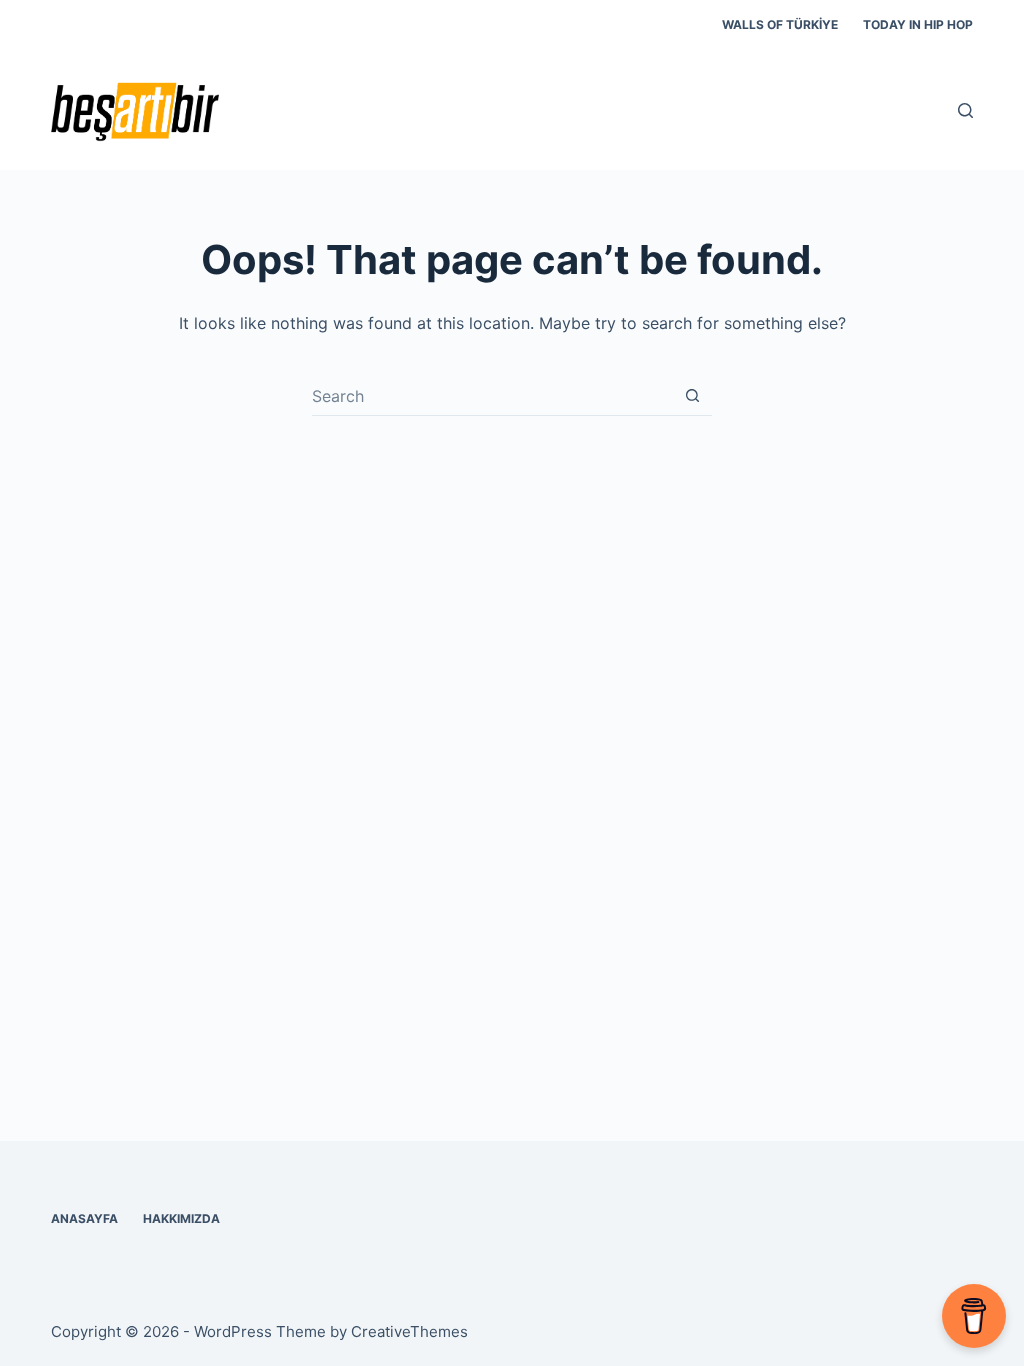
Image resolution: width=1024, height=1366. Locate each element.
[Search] (965, 110)
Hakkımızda (181, 1218)
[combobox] (492, 396)
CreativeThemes (409, 1331)
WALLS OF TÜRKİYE (780, 24)
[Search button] (692, 395)
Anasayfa (84, 1218)
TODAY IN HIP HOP (918, 24)
